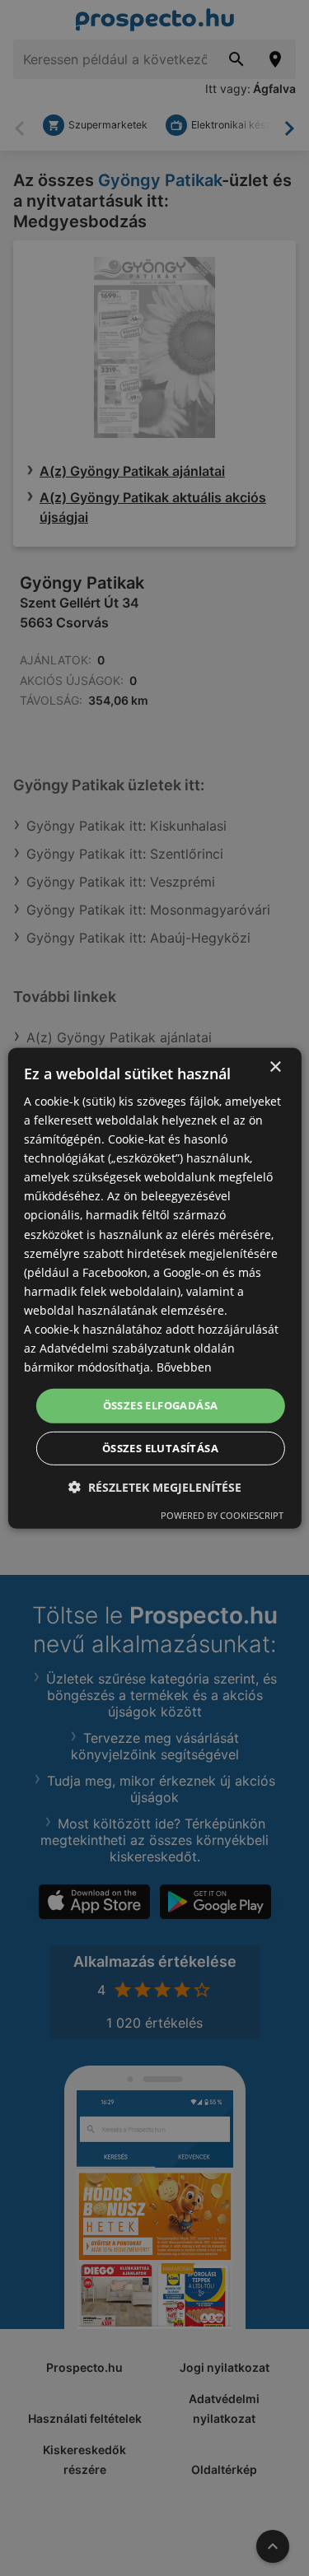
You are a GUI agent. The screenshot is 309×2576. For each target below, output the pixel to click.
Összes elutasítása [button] (160, 1448)
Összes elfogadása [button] (161, 1405)
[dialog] (154, 1288)
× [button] (275, 1067)
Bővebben (184, 1367)
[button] (155, 1487)
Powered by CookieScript (222, 1515)
